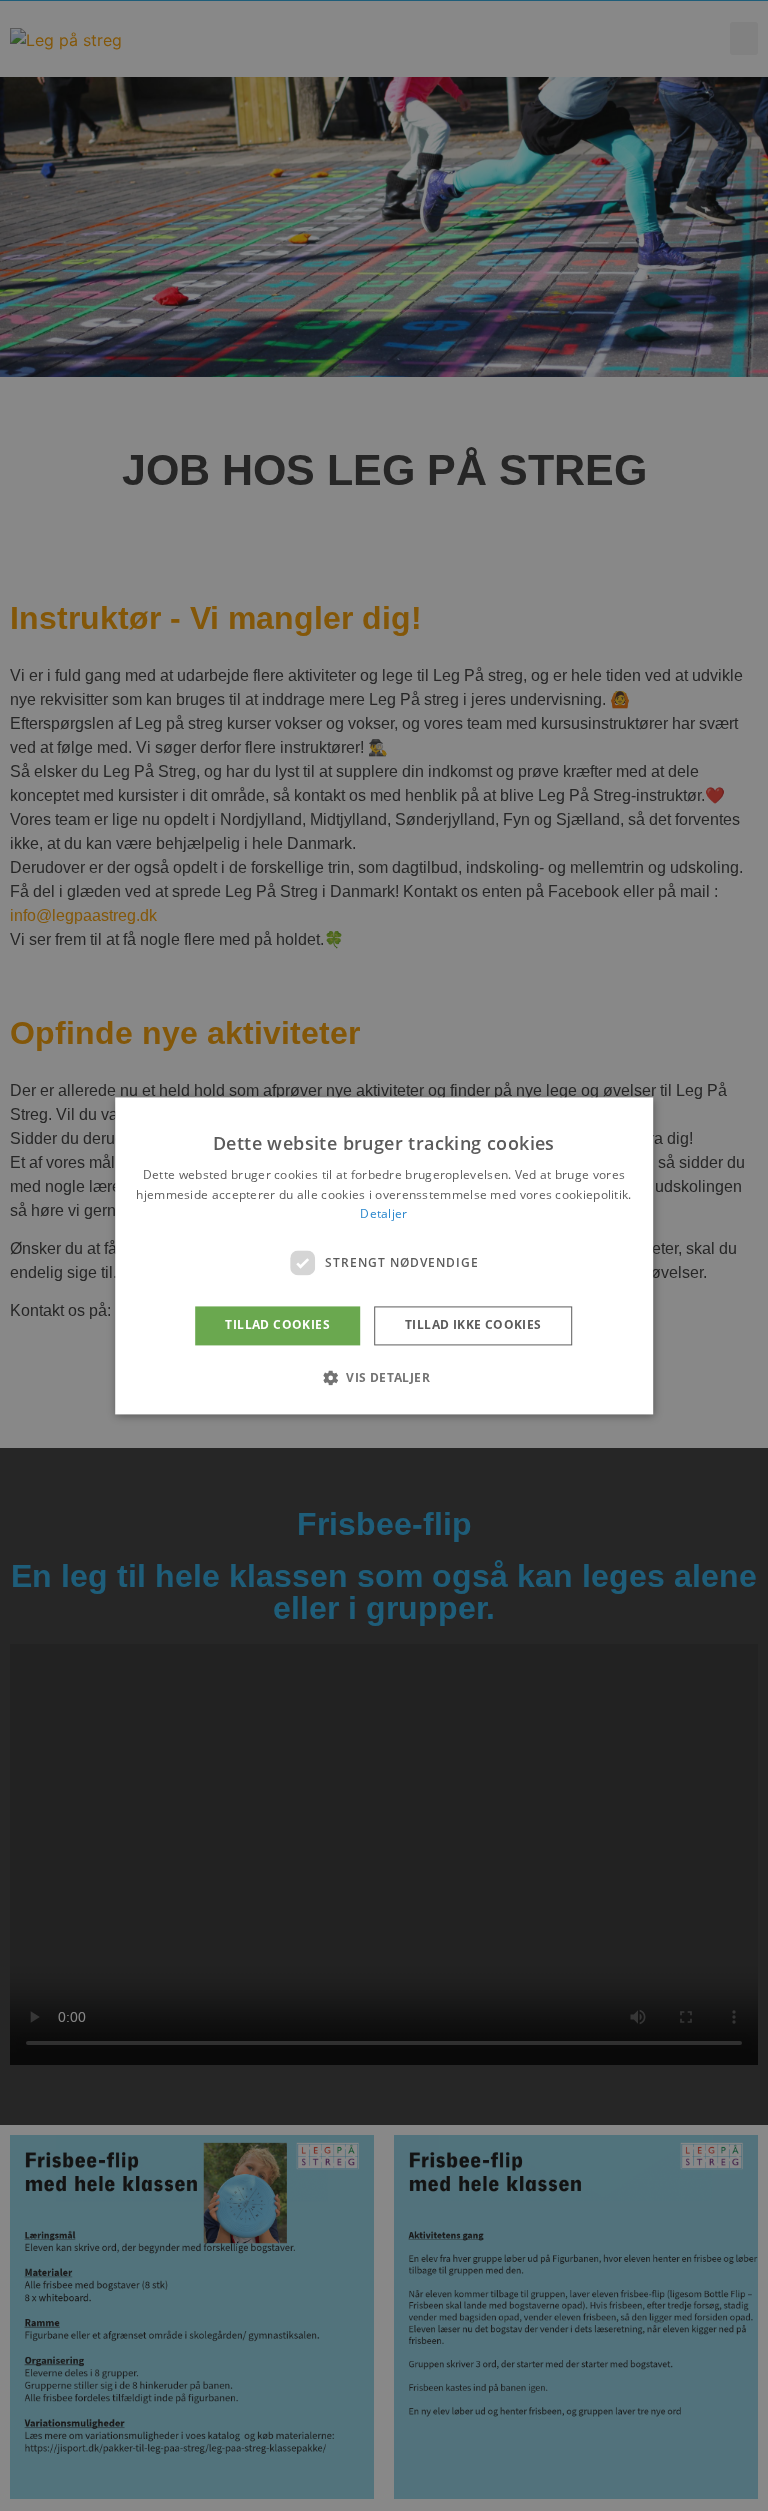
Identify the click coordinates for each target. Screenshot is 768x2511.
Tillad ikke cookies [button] (473, 1325)
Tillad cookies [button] (277, 1325)
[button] (384, 1377)
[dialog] (384, 1255)
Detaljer (383, 1214)
